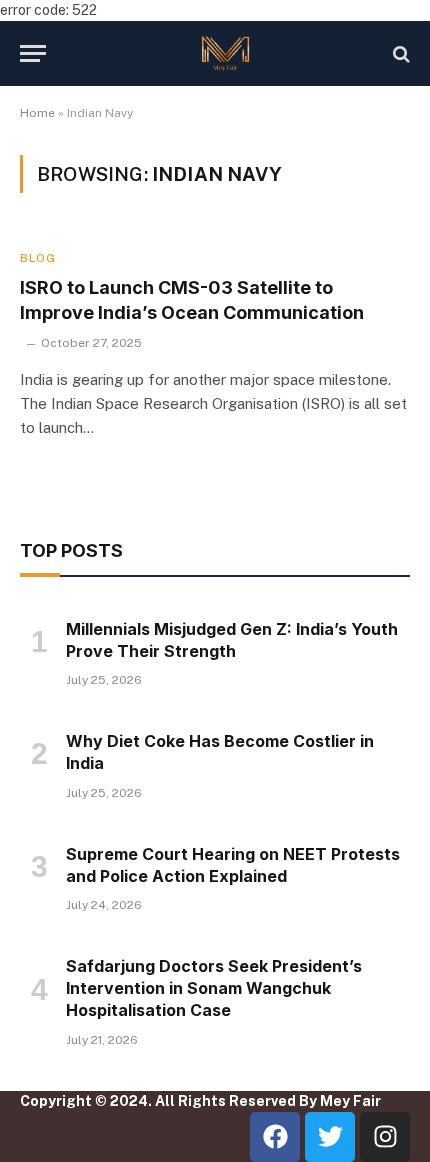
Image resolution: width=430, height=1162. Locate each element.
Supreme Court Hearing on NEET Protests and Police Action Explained (233, 865)
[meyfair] (225, 53)
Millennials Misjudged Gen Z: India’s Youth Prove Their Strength (232, 640)
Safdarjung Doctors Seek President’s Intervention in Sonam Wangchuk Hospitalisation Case (214, 988)
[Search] (399, 53)
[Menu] (33, 53)
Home (37, 113)
